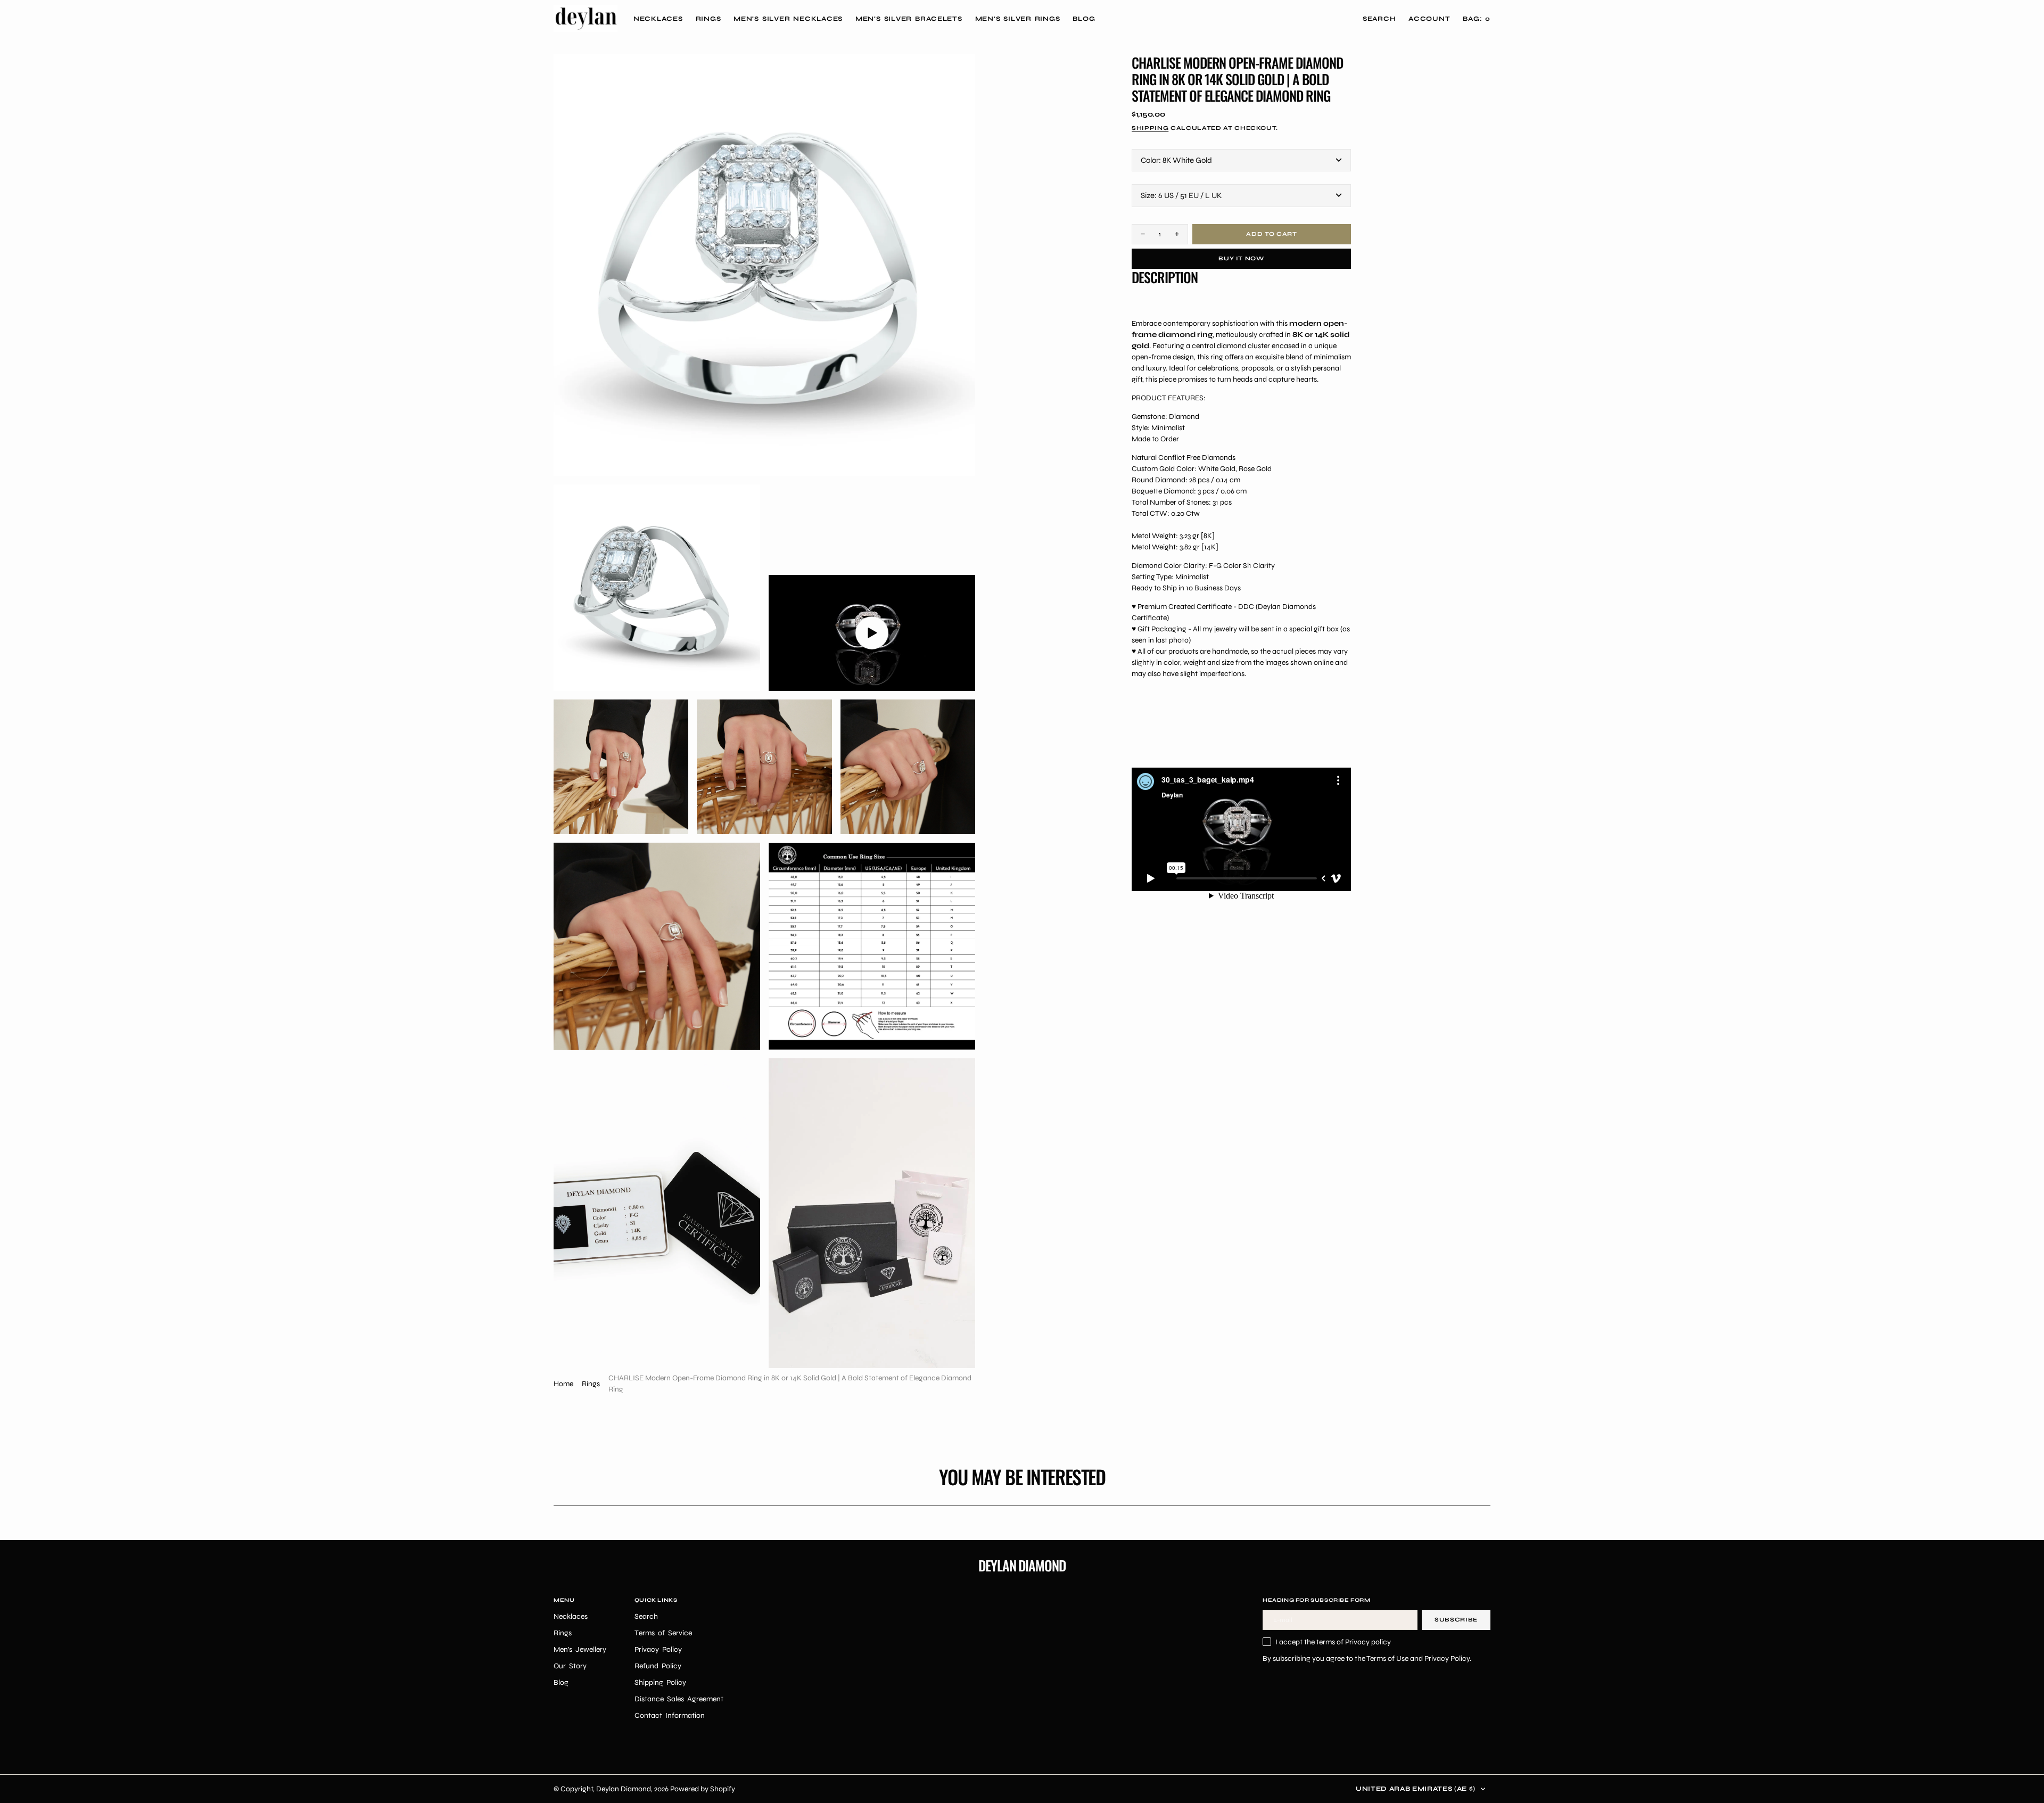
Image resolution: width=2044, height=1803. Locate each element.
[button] (1429, 19)
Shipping (1150, 127)
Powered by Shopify (703, 1789)
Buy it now (1241, 258)
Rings (591, 1384)
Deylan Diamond (624, 1789)
